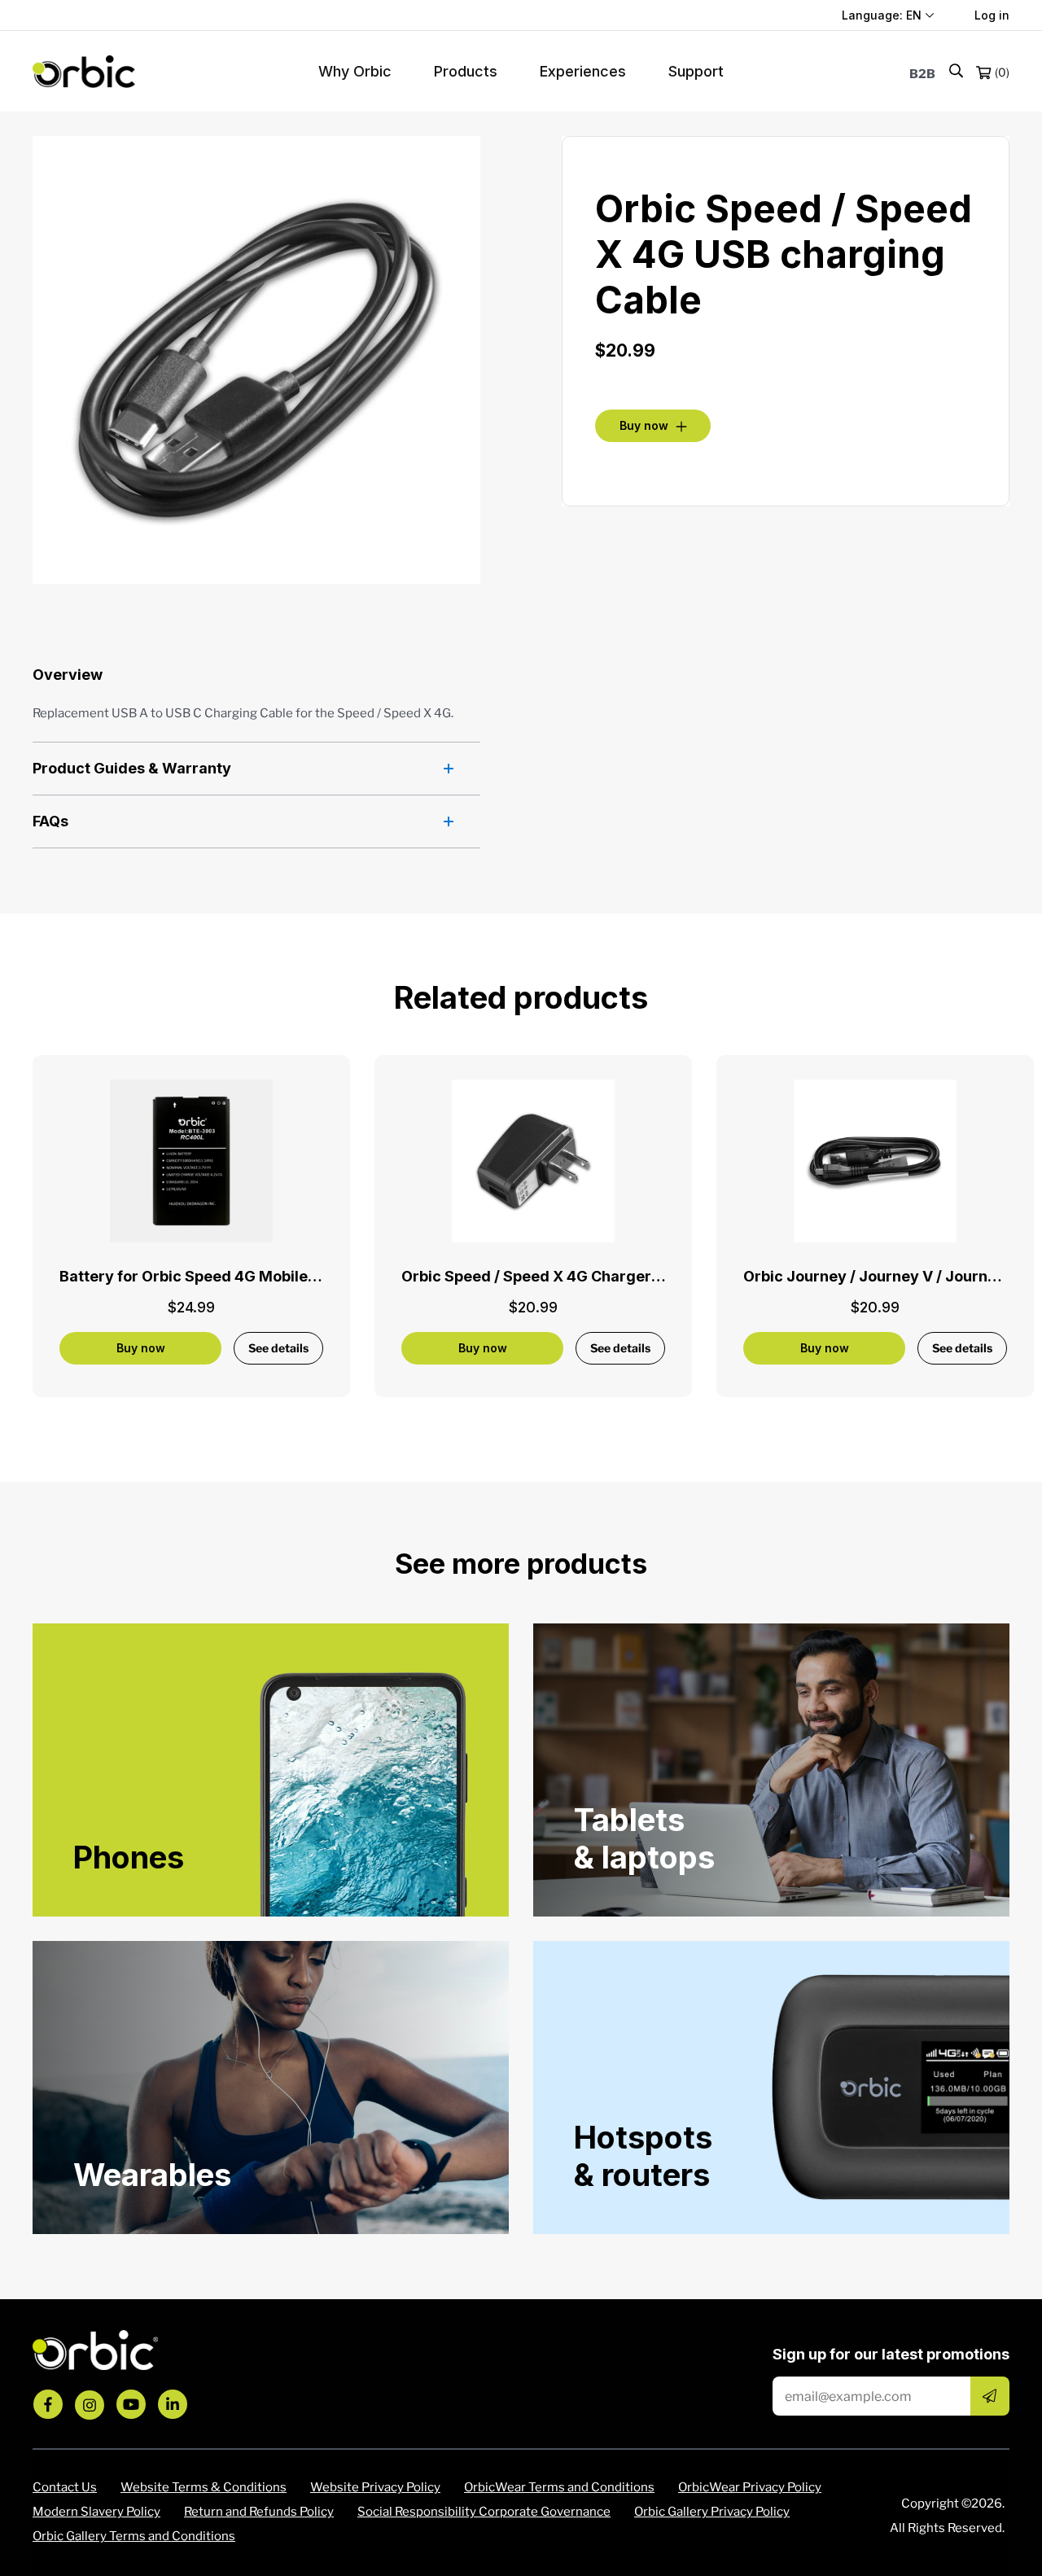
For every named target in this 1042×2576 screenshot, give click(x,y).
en (914, 15)
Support (696, 71)
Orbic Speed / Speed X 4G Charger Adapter (558, 1276)
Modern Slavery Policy (96, 2512)
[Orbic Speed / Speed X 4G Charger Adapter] (533, 1161)
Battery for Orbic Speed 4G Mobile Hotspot (214, 1276)
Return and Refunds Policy (259, 2512)
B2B (922, 74)
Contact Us (65, 2487)
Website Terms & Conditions (204, 2487)
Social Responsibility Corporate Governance (484, 2512)
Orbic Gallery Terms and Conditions (134, 2536)
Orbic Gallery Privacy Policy (712, 2512)
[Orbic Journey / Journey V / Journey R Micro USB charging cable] (875, 1161)
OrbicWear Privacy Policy (750, 2487)
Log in (992, 15)
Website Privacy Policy (375, 2487)
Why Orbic (355, 71)
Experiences (583, 71)
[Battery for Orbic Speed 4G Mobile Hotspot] (191, 1161)
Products (466, 71)
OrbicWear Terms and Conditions (559, 2487)
